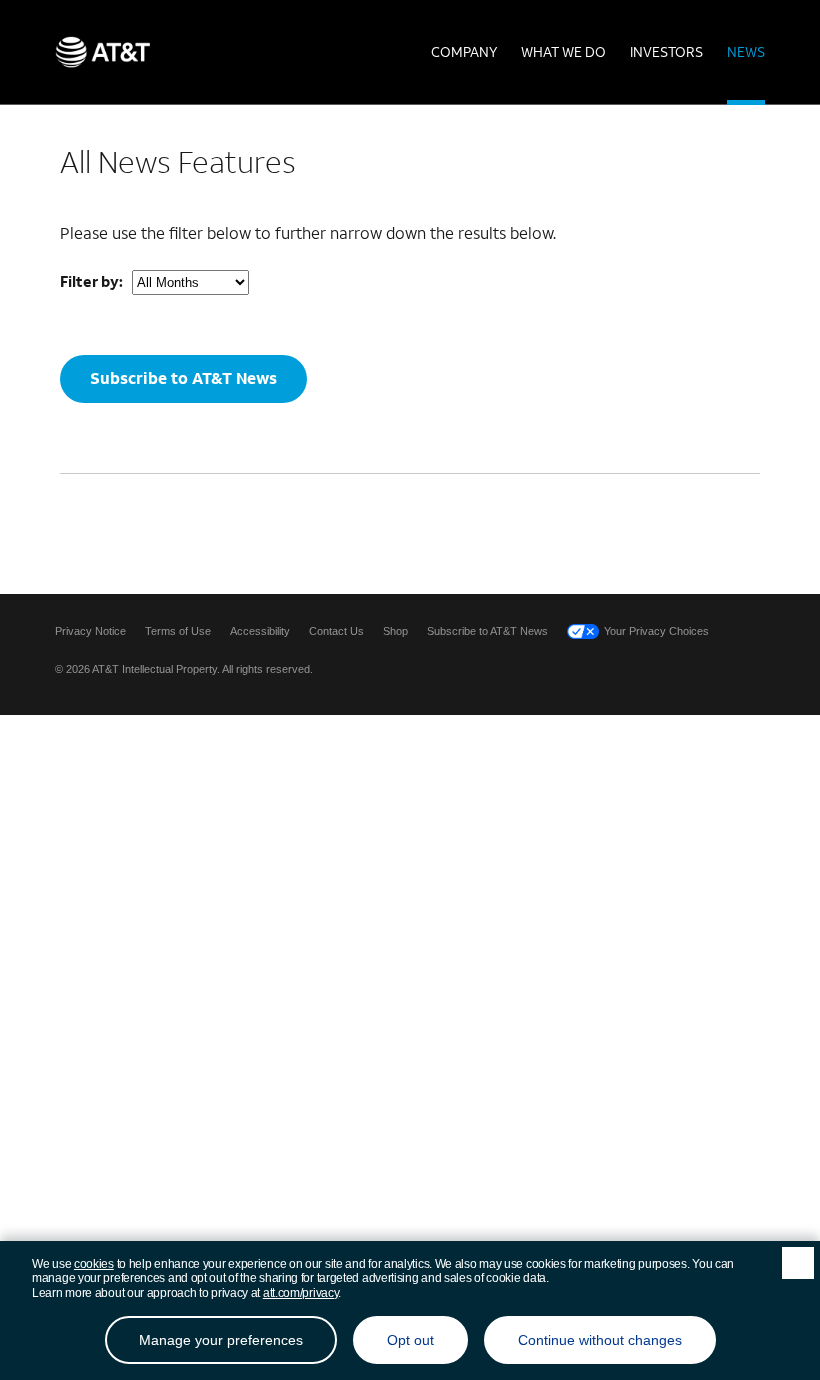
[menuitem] (464, 52)
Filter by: (91, 281)
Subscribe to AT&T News (183, 377)
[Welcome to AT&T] (102, 52)
